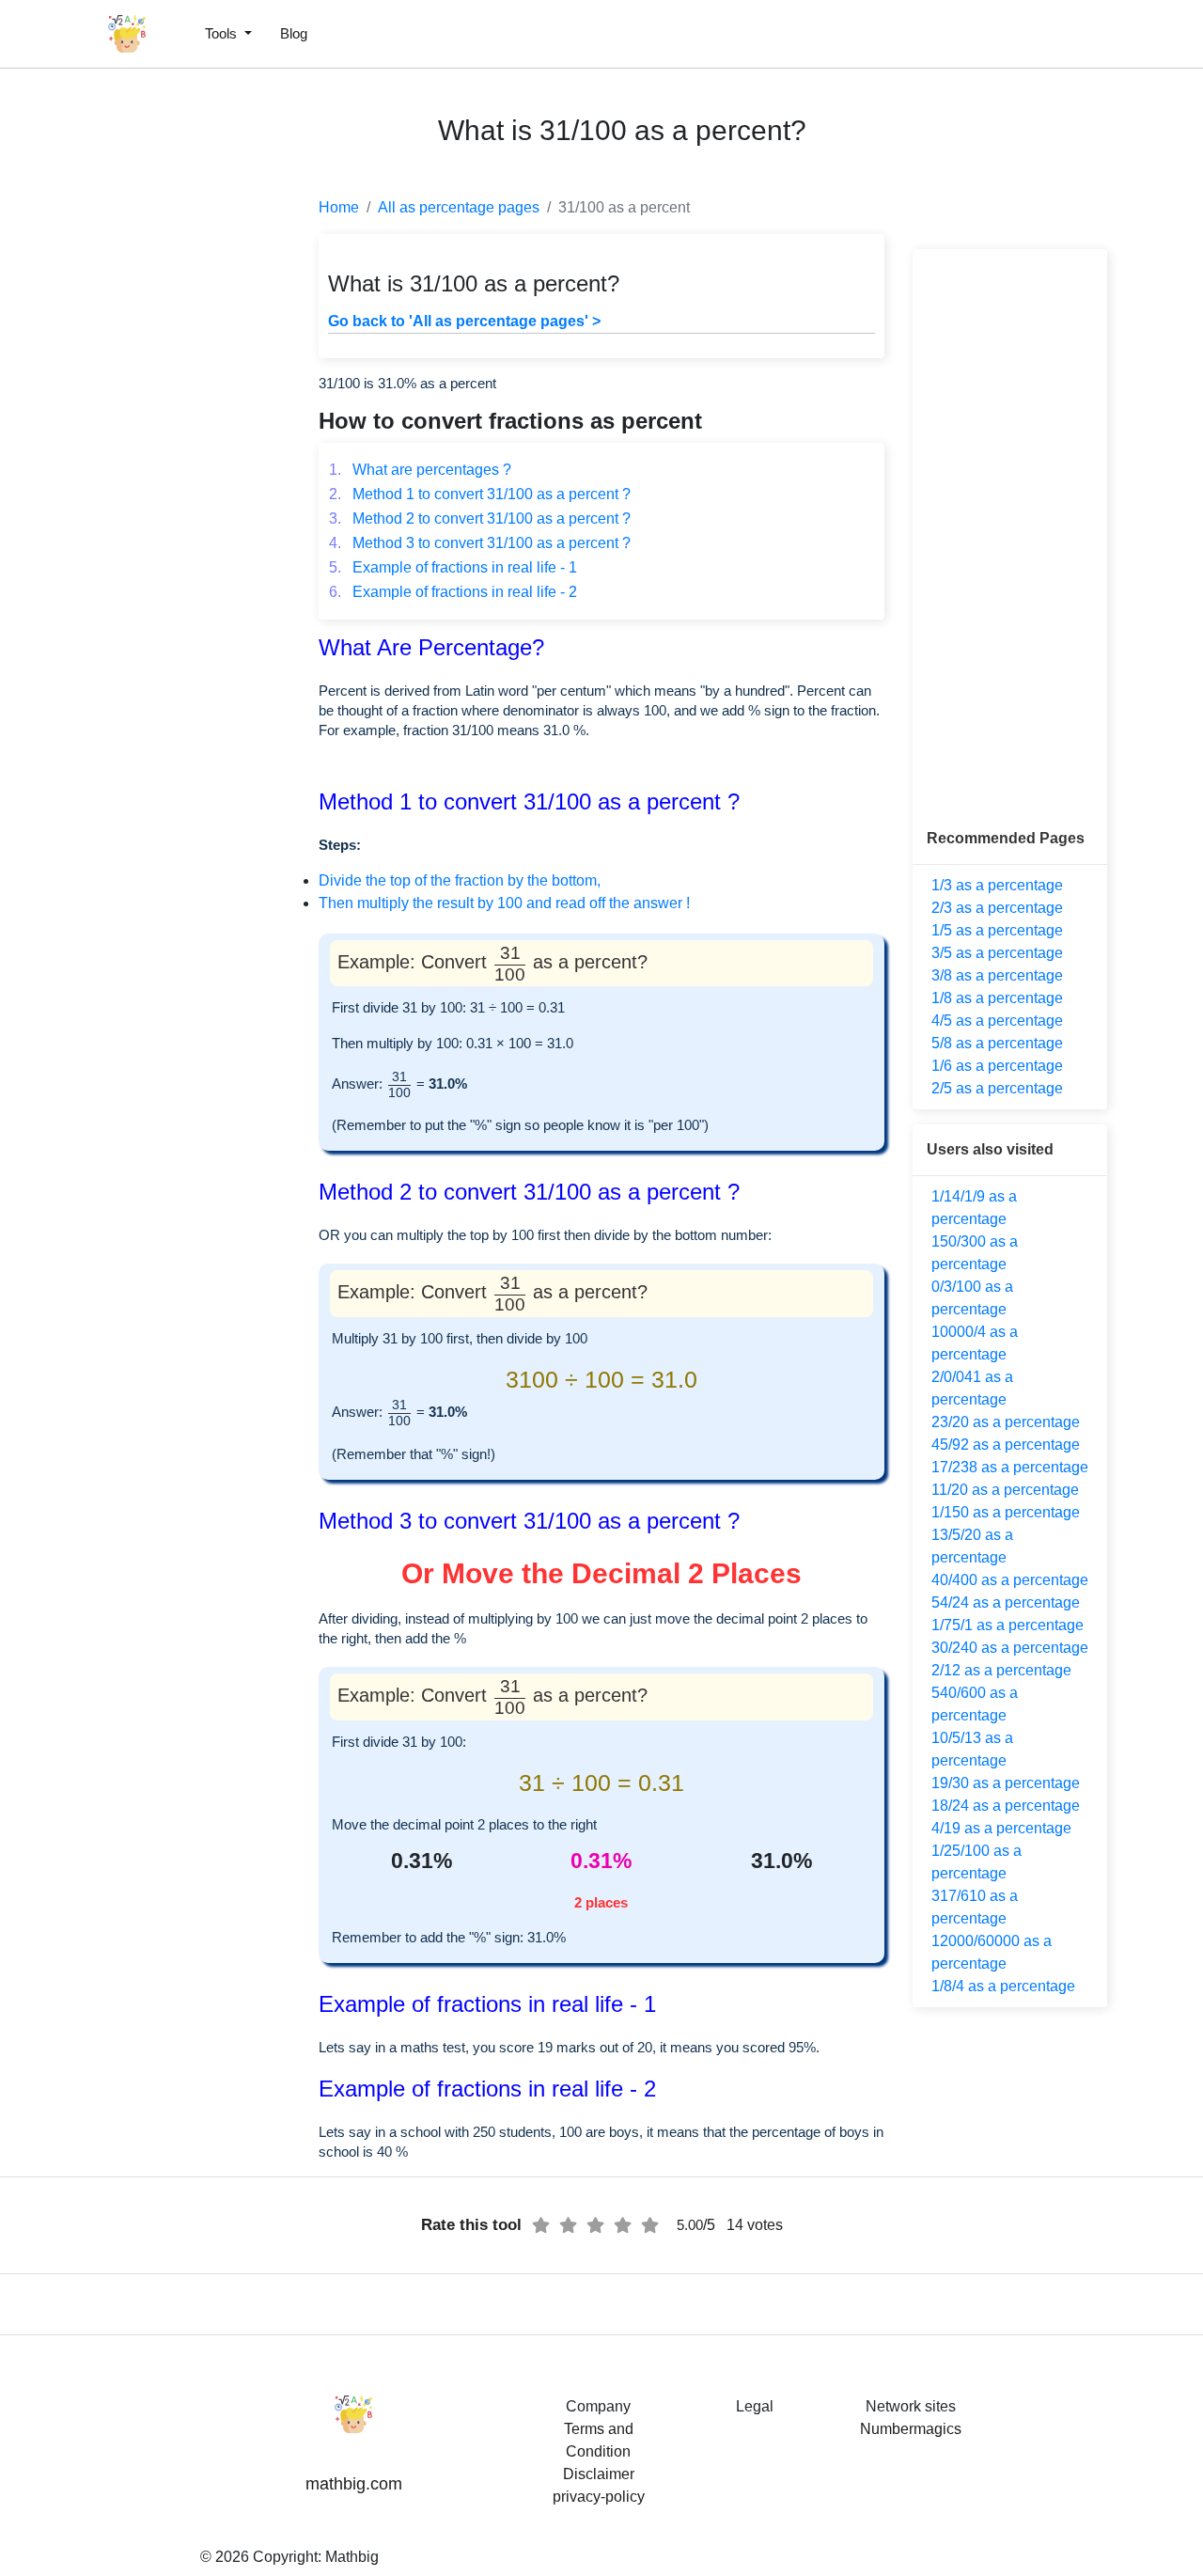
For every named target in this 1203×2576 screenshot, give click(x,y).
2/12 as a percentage (1001, 1670)
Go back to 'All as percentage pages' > (464, 321)
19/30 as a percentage (1006, 1783)
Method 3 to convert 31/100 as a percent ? (480, 543)
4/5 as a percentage (997, 1021)
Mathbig (352, 2557)
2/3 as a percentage (997, 908)
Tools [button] (223, 33)
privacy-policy (599, 2497)
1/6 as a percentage (997, 1066)
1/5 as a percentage (997, 930)
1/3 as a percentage (997, 885)
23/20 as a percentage (1006, 1422)
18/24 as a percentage (1006, 1806)
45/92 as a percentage (1006, 1445)
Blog (294, 33)
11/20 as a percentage (1005, 1490)
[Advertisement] (99, 451)
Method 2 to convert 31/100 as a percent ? (480, 518)
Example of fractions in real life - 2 (453, 592)
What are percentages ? (420, 470)
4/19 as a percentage (1001, 1828)
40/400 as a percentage (1010, 1580)
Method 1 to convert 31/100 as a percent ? (480, 494)
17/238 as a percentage (1010, 1467)
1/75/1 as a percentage (1008, 1625)
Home (339, 207)
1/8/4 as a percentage (1003, 1986)
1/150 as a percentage (1006, 1512)
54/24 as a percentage (1006, 1602)
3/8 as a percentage (997, 975)
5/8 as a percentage (997, 1043)
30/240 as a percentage (1010, 1648)
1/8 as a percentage (997, 998)
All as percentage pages (459, 207)
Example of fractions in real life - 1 (453, 567)
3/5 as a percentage (997, 953)
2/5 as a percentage (997, 1088)
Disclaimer (599, 2474)
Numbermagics (911, 2429)
